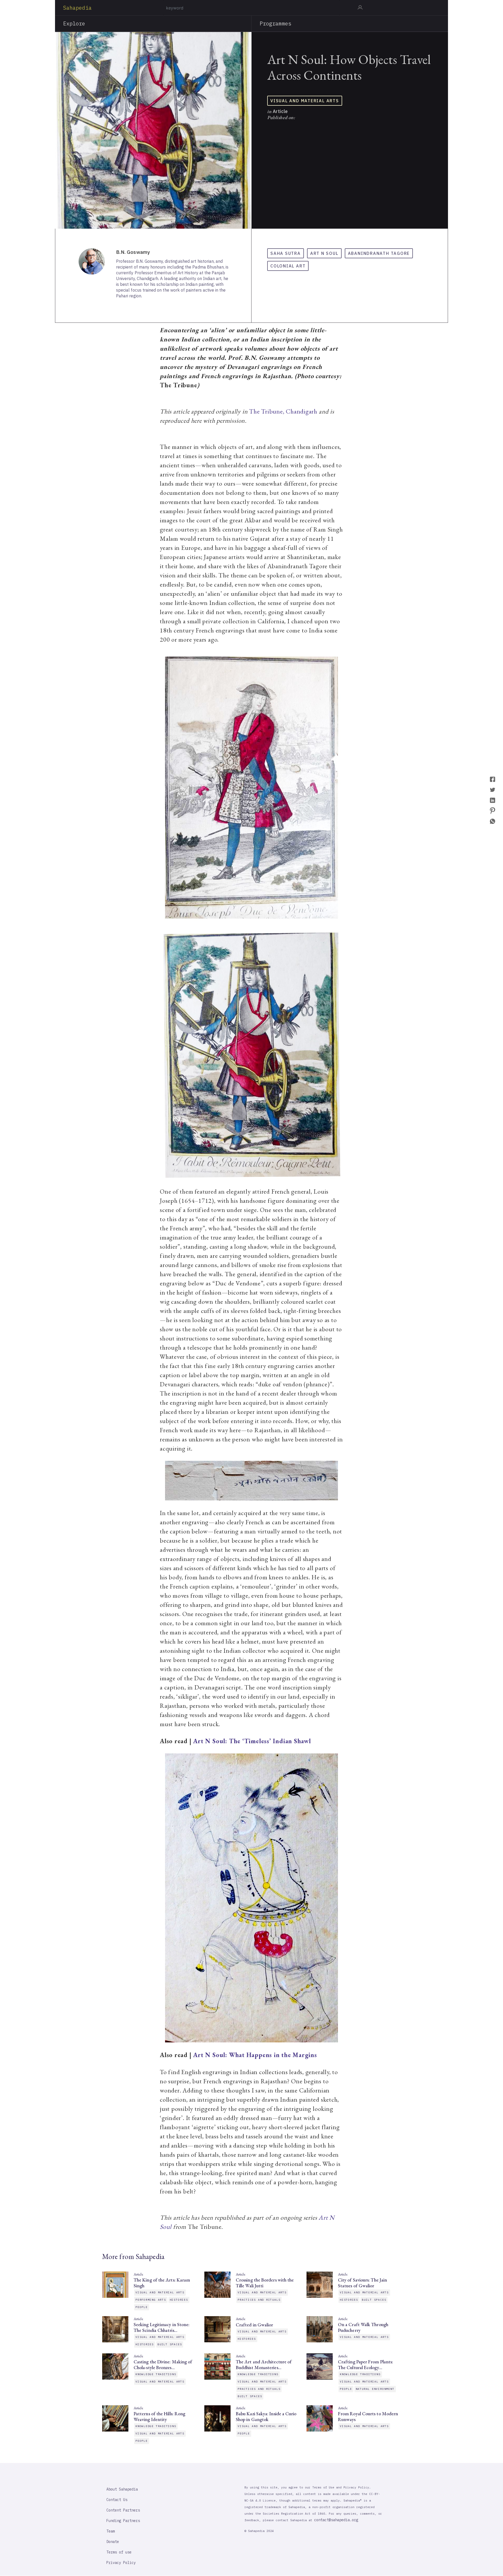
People (142, 2307)
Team (111, 2531)
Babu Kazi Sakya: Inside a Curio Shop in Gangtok (266, 2417)
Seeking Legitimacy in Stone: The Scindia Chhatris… (162, 2327)
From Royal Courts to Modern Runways (368, 2417)
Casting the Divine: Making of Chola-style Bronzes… (163, 2365)
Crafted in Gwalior (254, 2325)
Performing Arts (151, 2300)
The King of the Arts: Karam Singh (162, 2283)
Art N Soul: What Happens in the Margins (255, 2055)
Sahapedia (77, 8)
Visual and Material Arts (305, 101)
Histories (179, 2300)
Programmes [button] (275, 23)
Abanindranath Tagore (379, 253)
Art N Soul (324, 253)
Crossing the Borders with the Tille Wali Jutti (265, 2283)
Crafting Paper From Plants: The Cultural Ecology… (365, 2365)
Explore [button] (74, 23)
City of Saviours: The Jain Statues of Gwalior (362, 2283)
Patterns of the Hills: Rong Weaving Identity (159, 2417)
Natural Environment (375, 2389)
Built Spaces (374, 2300)
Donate (113, 2542)
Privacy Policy (121, 2563)
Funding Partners (123, 2521)
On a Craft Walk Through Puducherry (363, 2327)
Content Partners (123, 2510)
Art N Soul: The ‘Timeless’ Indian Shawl (252, 1741)
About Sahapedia (122, 2489)
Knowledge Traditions (156, 2374)
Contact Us (117, 2500)
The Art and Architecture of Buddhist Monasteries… (264, 2365)
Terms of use (119, 2552)
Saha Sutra (286, 253)
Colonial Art (288, 266)
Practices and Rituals (259, 2300)
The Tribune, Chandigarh (283, 411)
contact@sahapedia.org (336, 2520)
